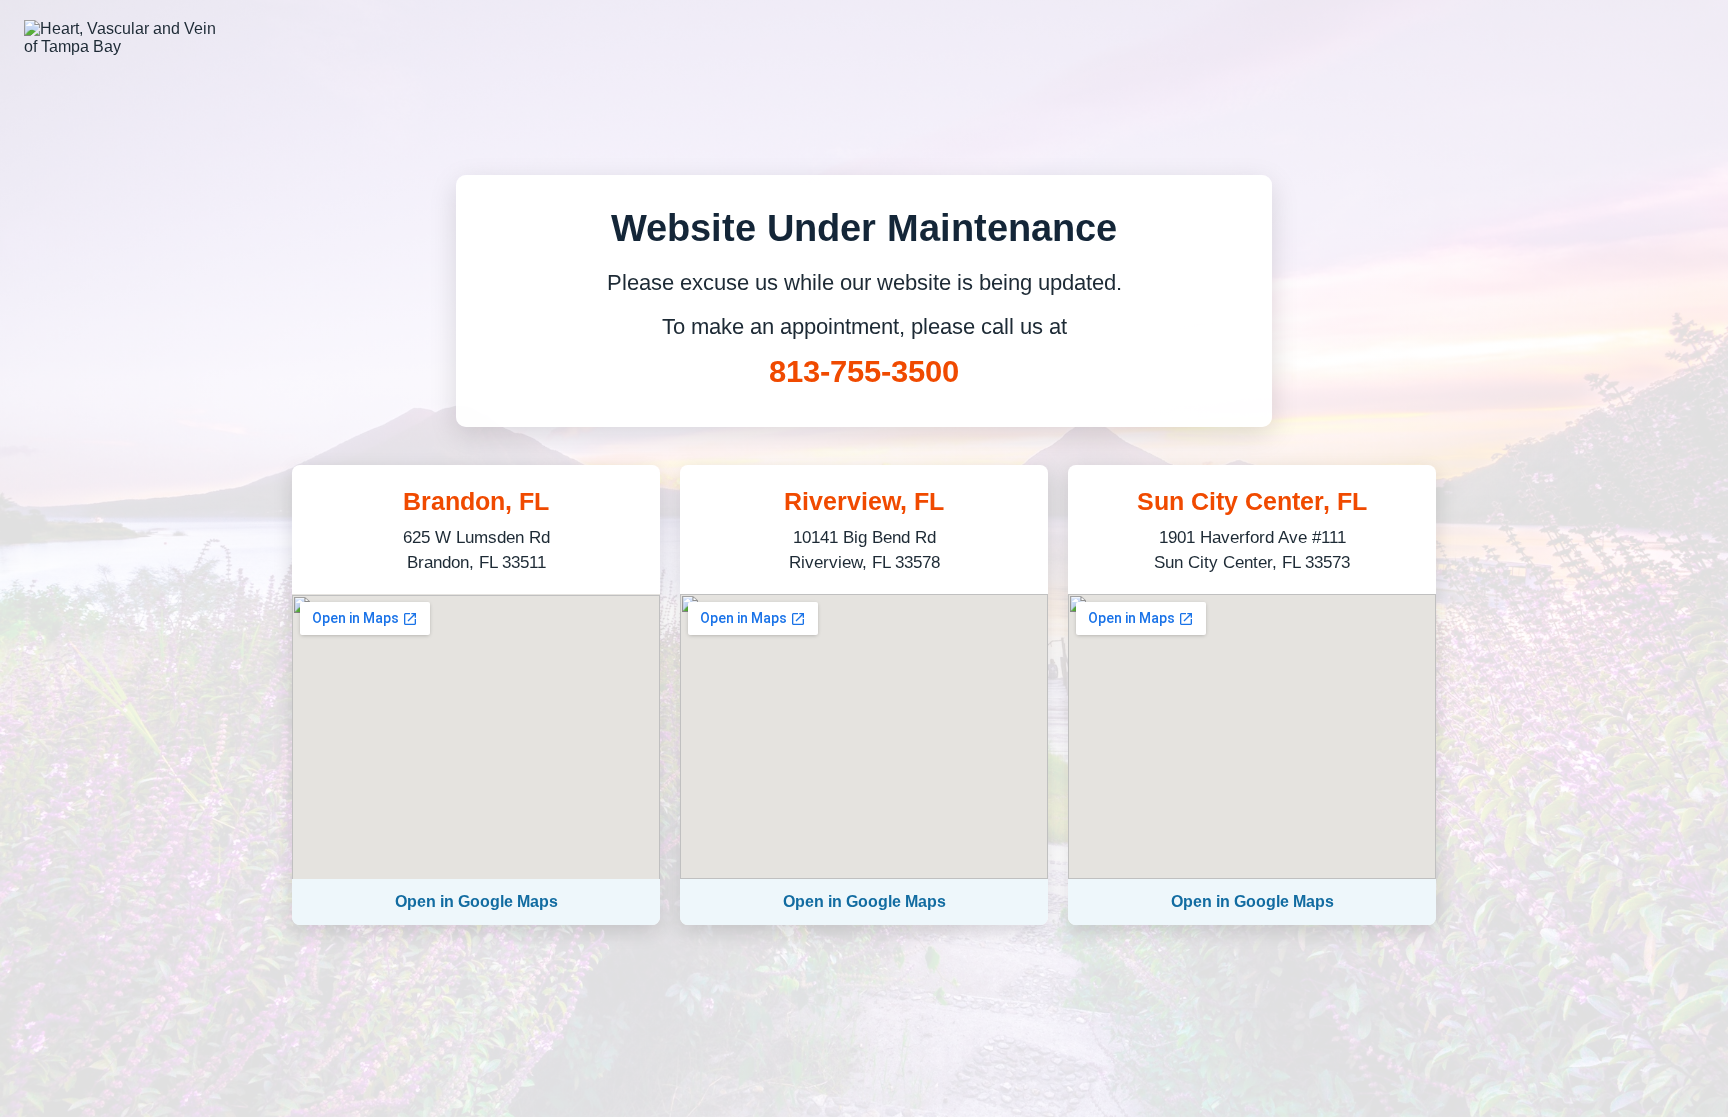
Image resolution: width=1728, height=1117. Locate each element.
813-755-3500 (864, 371)
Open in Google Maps (476, 901)
